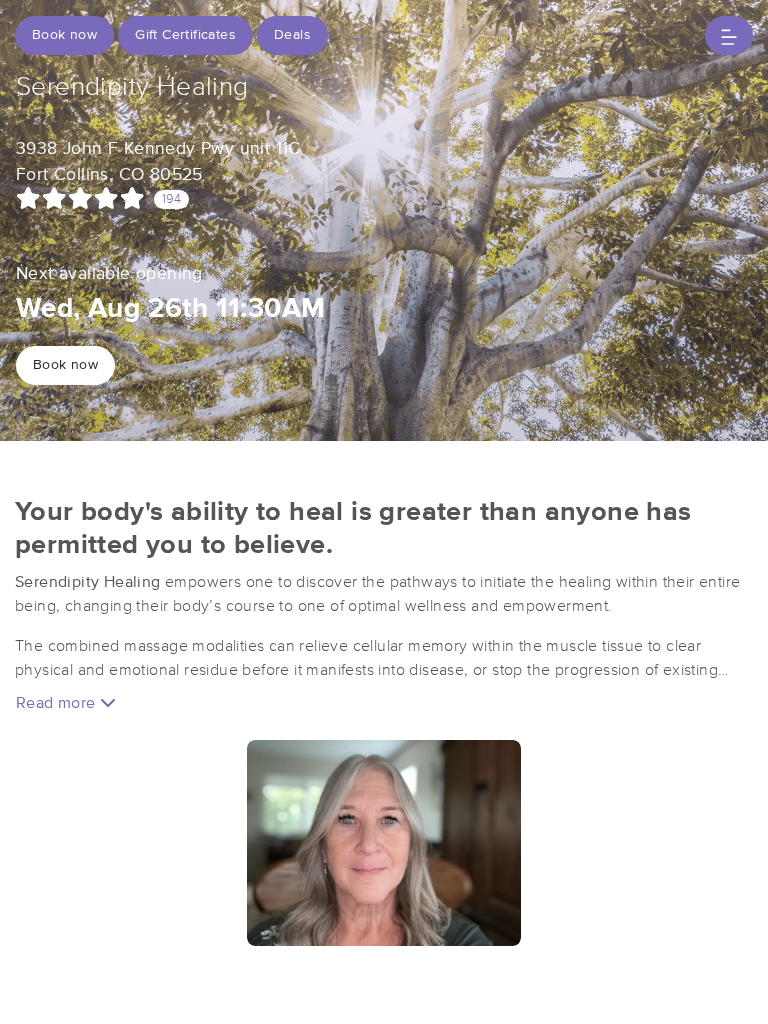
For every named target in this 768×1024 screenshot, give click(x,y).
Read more (58, 703)
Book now (64, 35)
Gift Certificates (185, 35)
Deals (292, 35)
